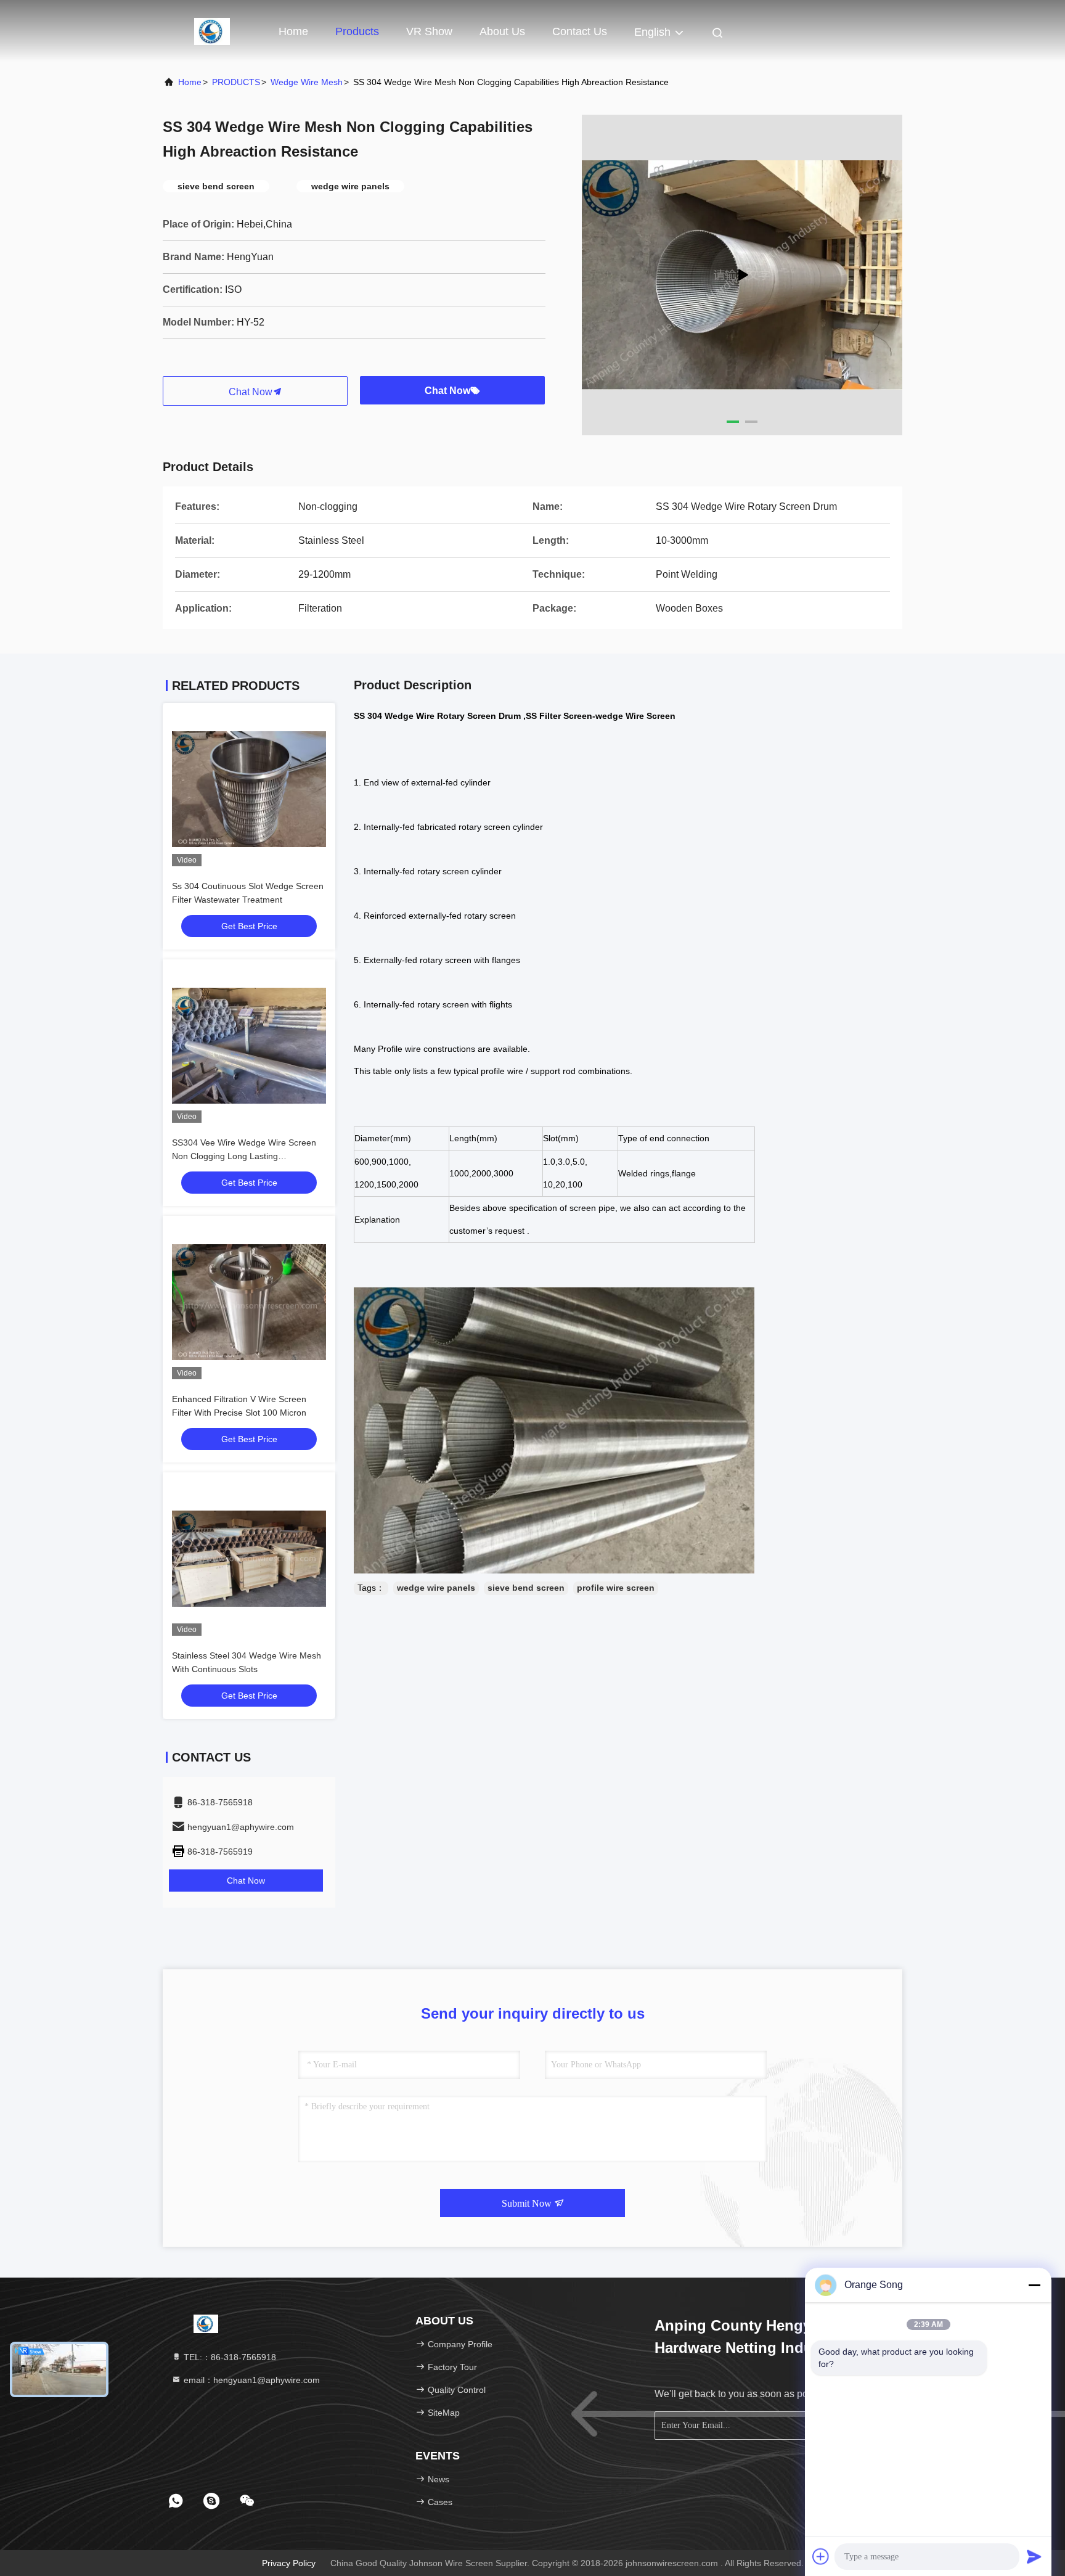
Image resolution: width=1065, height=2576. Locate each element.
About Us (502, 31)
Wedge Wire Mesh (307, 82)
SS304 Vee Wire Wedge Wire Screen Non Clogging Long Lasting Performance (244, 1156)
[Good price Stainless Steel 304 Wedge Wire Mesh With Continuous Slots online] (249, 1559)
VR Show (429, 31)
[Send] (1034, 2556)
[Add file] (821, 2556)
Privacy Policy (289, 2563)
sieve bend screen (526, 1588)
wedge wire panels (436, 1588)
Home (293, 31)
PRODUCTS (236, 82)
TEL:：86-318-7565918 (229, 2357)
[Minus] (1034, 2285)
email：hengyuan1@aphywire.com (251, 2380)
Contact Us (580, 31)
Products (357, 31)
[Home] (212, 31)
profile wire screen (616, 1588)
